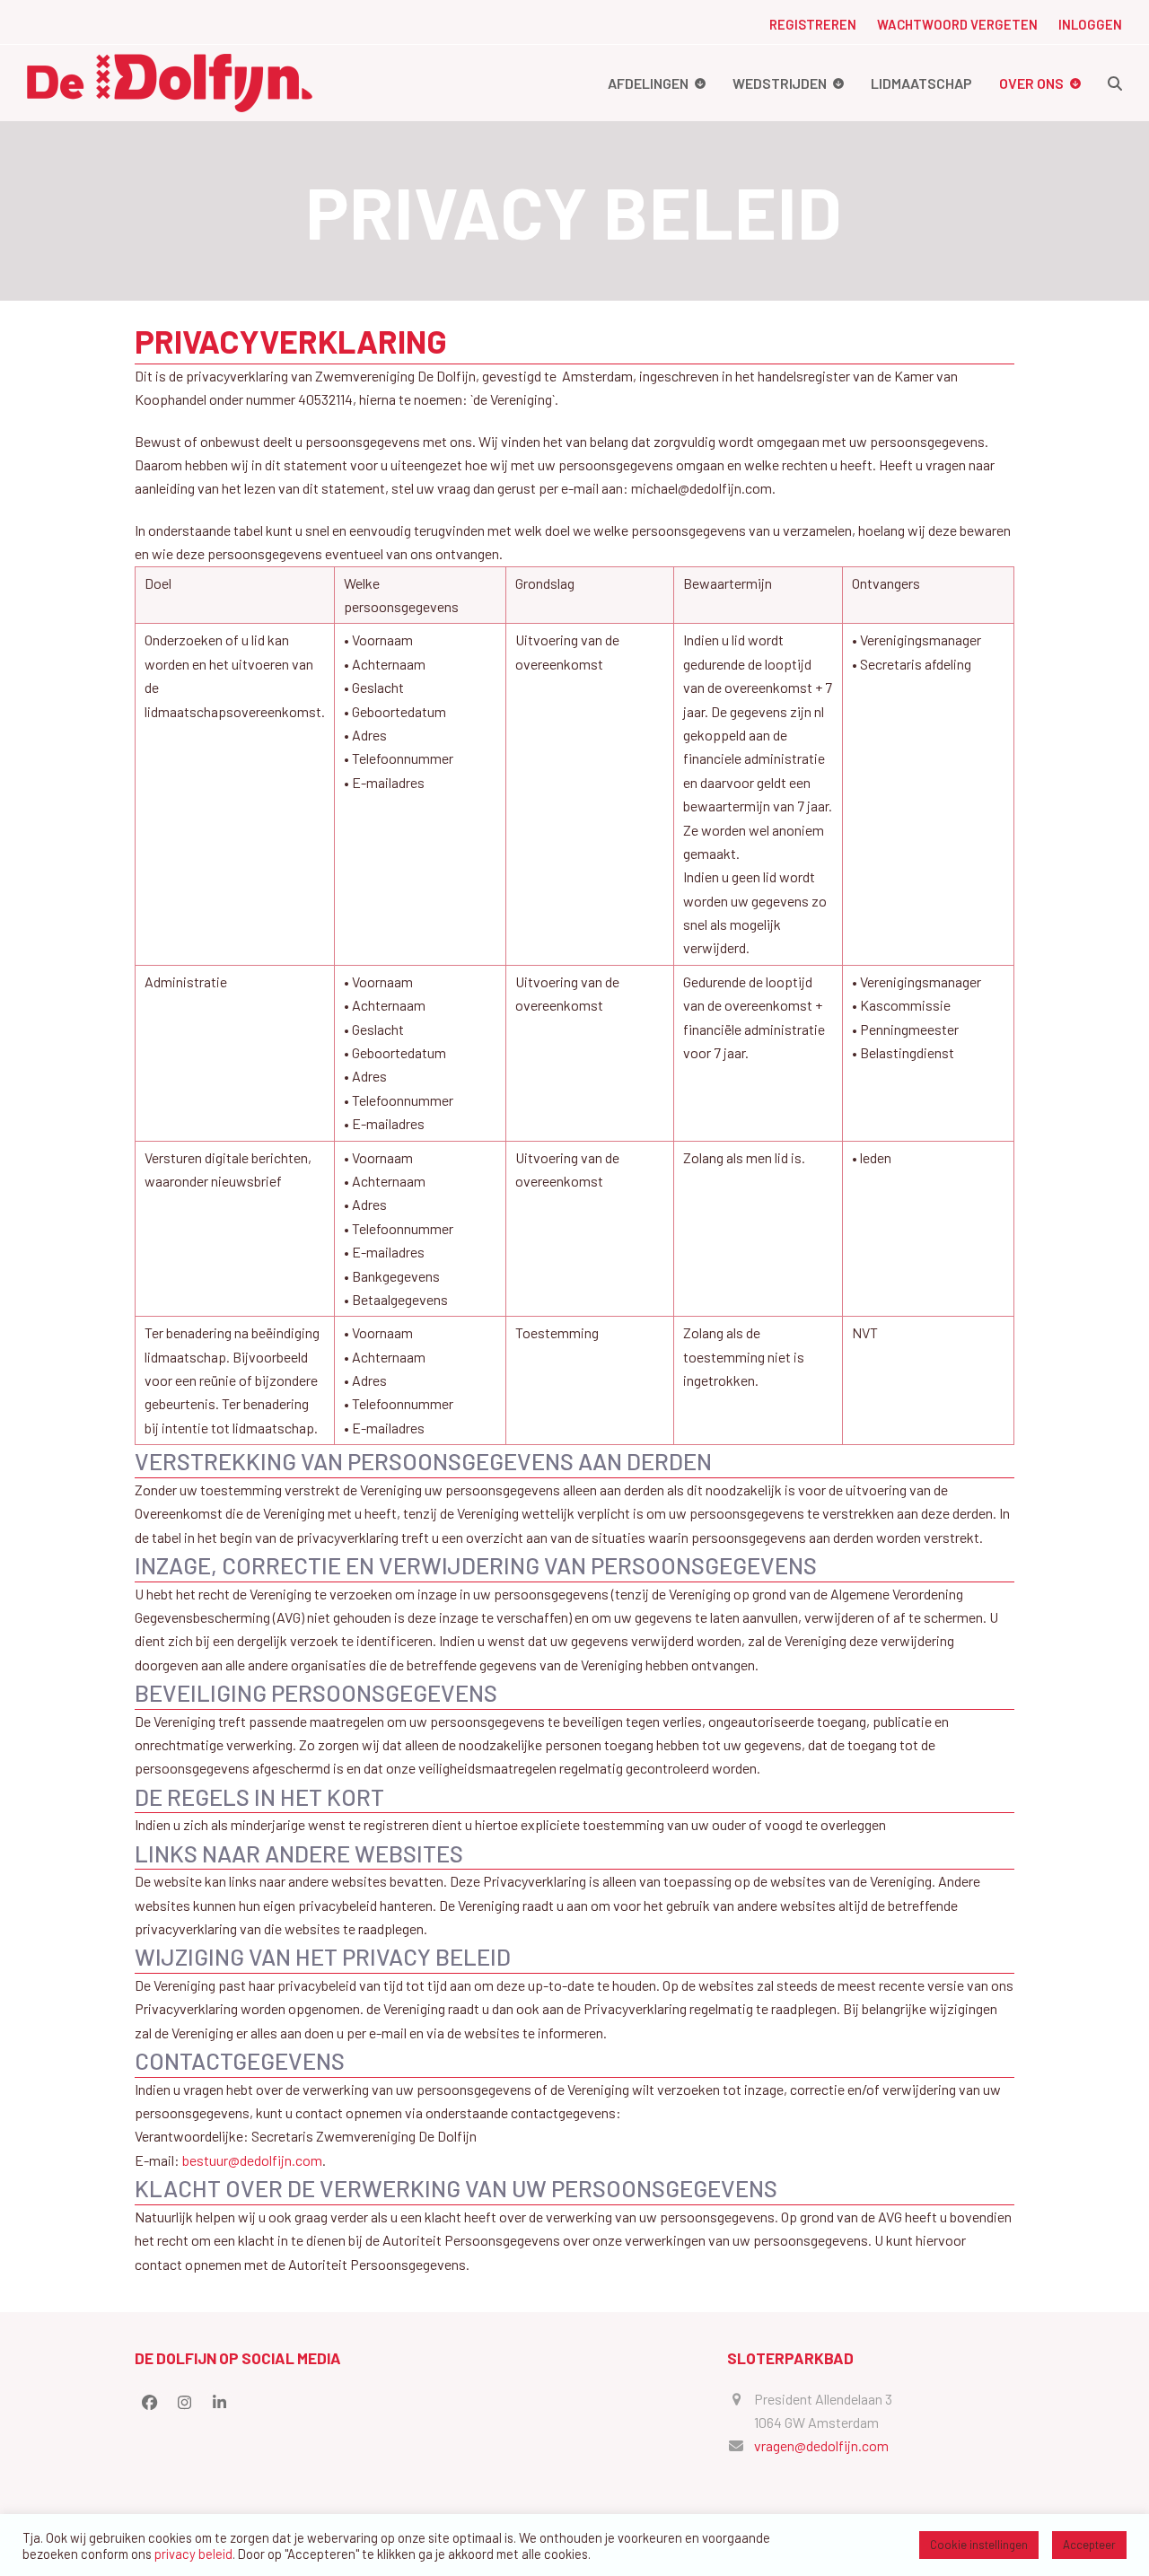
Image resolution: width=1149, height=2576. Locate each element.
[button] (1115, 83)
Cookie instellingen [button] (979, 2545)
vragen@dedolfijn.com (821, 2445)
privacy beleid (193, 2554)
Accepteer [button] (1089, 2545)
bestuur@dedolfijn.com (252, 2160)
